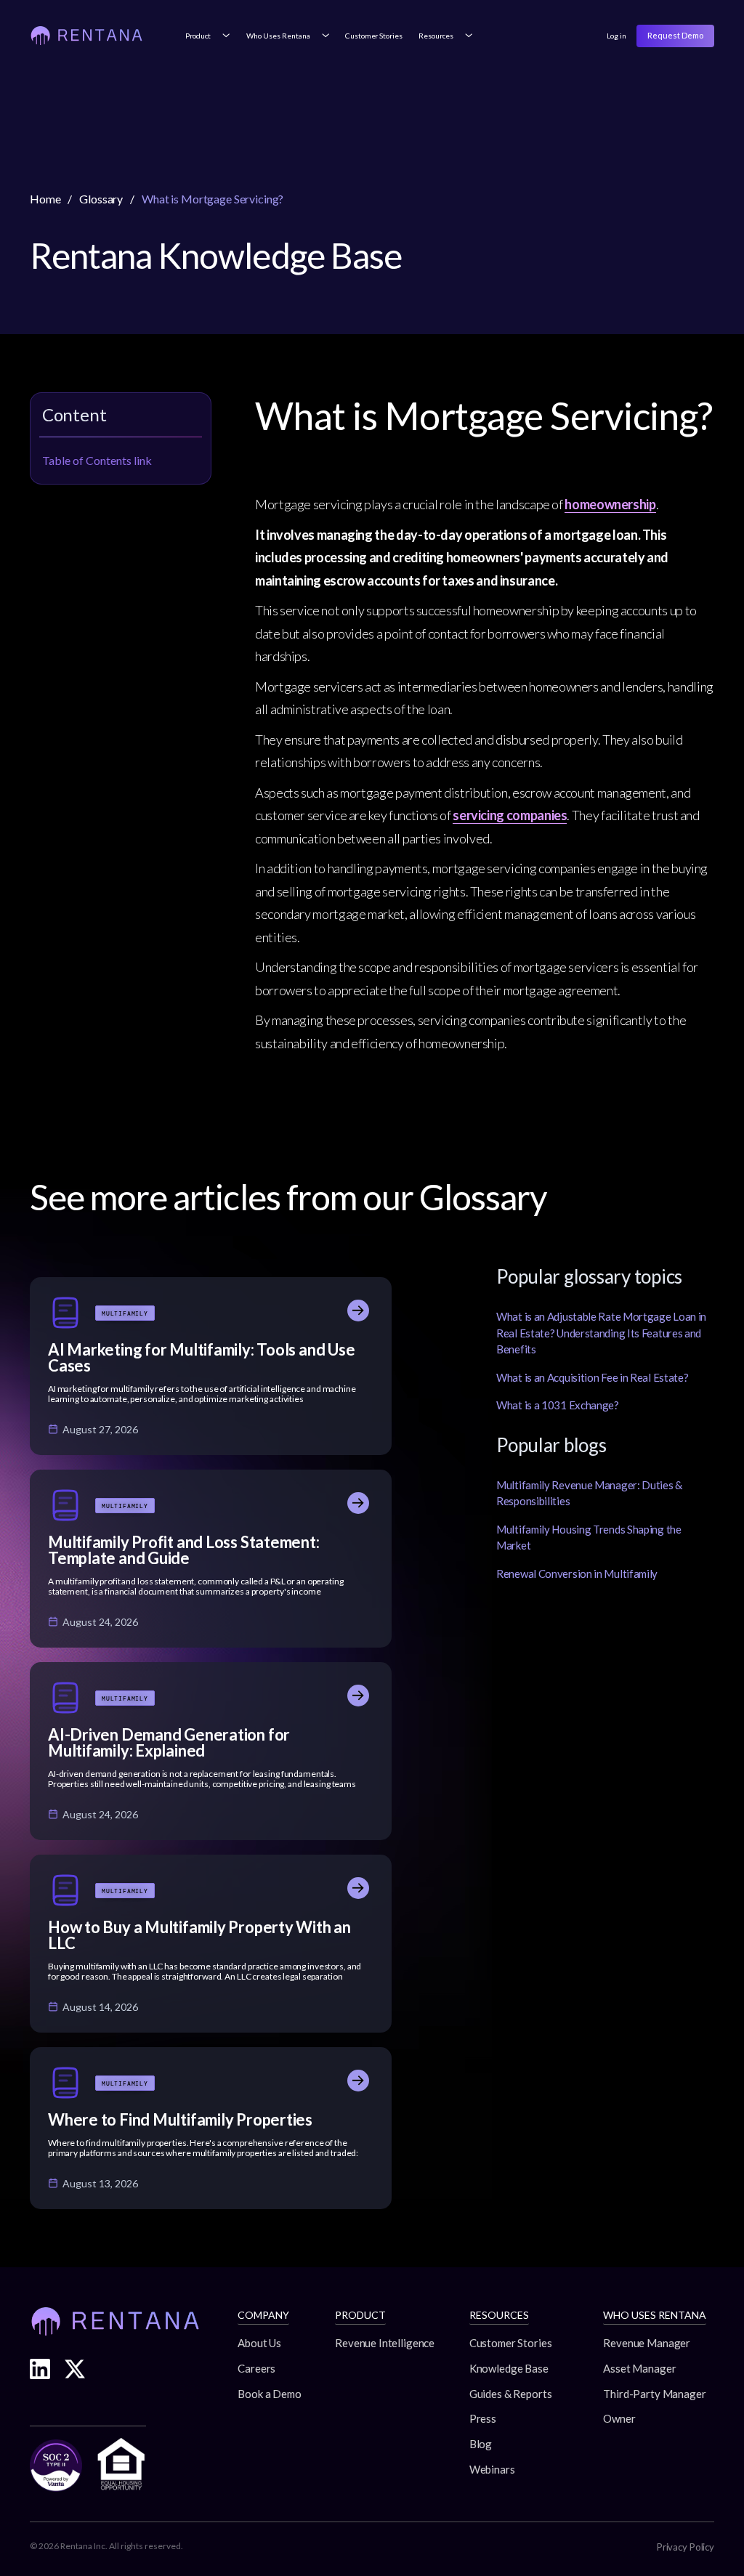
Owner (619, 2418)
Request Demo (675, 35)
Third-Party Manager (654, 2394)
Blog (481, 2444)
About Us (259, 2343)
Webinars (492, 2469)
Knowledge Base (509, 2368)
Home (45, 199)
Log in (616, 36)
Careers (256, 2368)
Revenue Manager (647, 2343)
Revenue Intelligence (385, 2343)
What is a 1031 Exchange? (558, 1405)
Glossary (101, 199)
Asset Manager (639, 2368)
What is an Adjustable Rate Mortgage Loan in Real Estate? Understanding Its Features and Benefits (601, 1333)
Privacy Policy (686, 2547)
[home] (86, 36)
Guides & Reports (511, 2394)
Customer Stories (373, 36)
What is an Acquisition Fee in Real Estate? (592, 1377)
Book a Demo (269, 2394)
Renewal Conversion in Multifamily (577, 1573)
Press (483, 2418)
